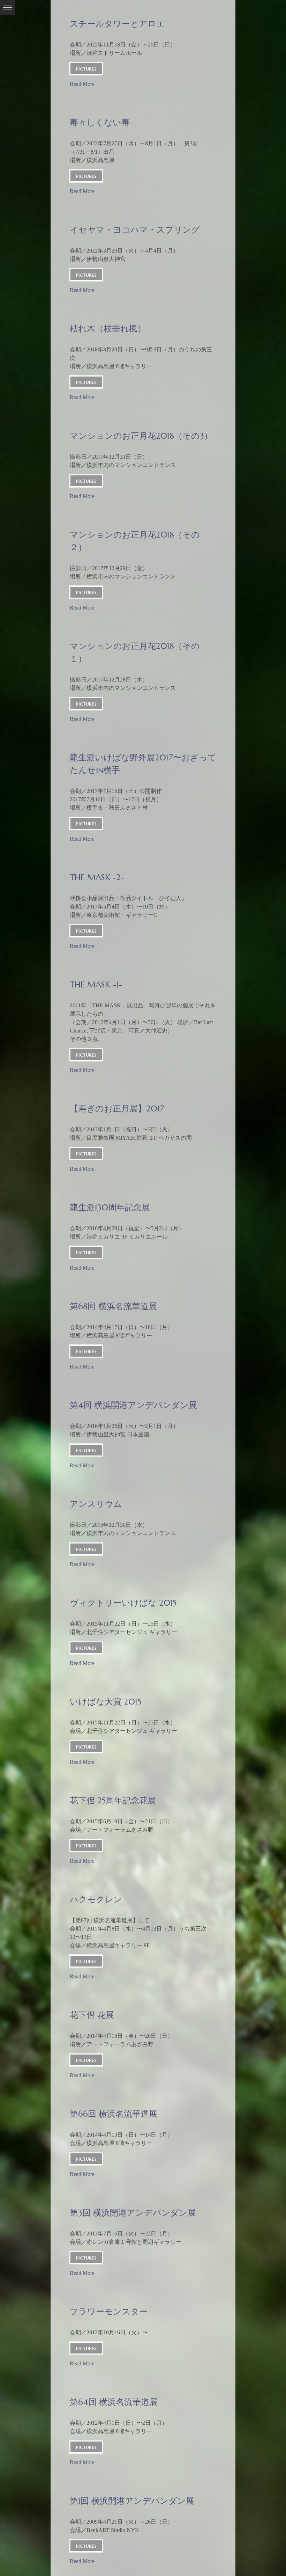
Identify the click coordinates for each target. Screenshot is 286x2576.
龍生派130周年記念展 (110, 1207)
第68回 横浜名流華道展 (113, 1306)
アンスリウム (96, 1504)
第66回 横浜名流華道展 (114, 2114)
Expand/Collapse (7, 8)
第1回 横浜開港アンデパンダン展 (132, 2501)
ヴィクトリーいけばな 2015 (123, 1603)
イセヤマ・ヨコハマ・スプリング (135, 230)
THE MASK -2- (97, 877)
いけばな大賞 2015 (106, 1702)
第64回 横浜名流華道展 (114, 2402)
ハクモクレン (96, 1899)
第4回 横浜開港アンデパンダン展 (133, 1405)
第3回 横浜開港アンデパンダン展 (133, 2213)
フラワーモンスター (109, 2312)
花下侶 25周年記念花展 (113, 1801)
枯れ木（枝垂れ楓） (108, 329)
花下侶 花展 (92, 2015)
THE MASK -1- (96, 985)
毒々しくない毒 (100, 123)
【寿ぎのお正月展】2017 (117, 1109)
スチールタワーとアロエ (117, 24)
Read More (82, 84)
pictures (86, 68)
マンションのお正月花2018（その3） (141, 436)
